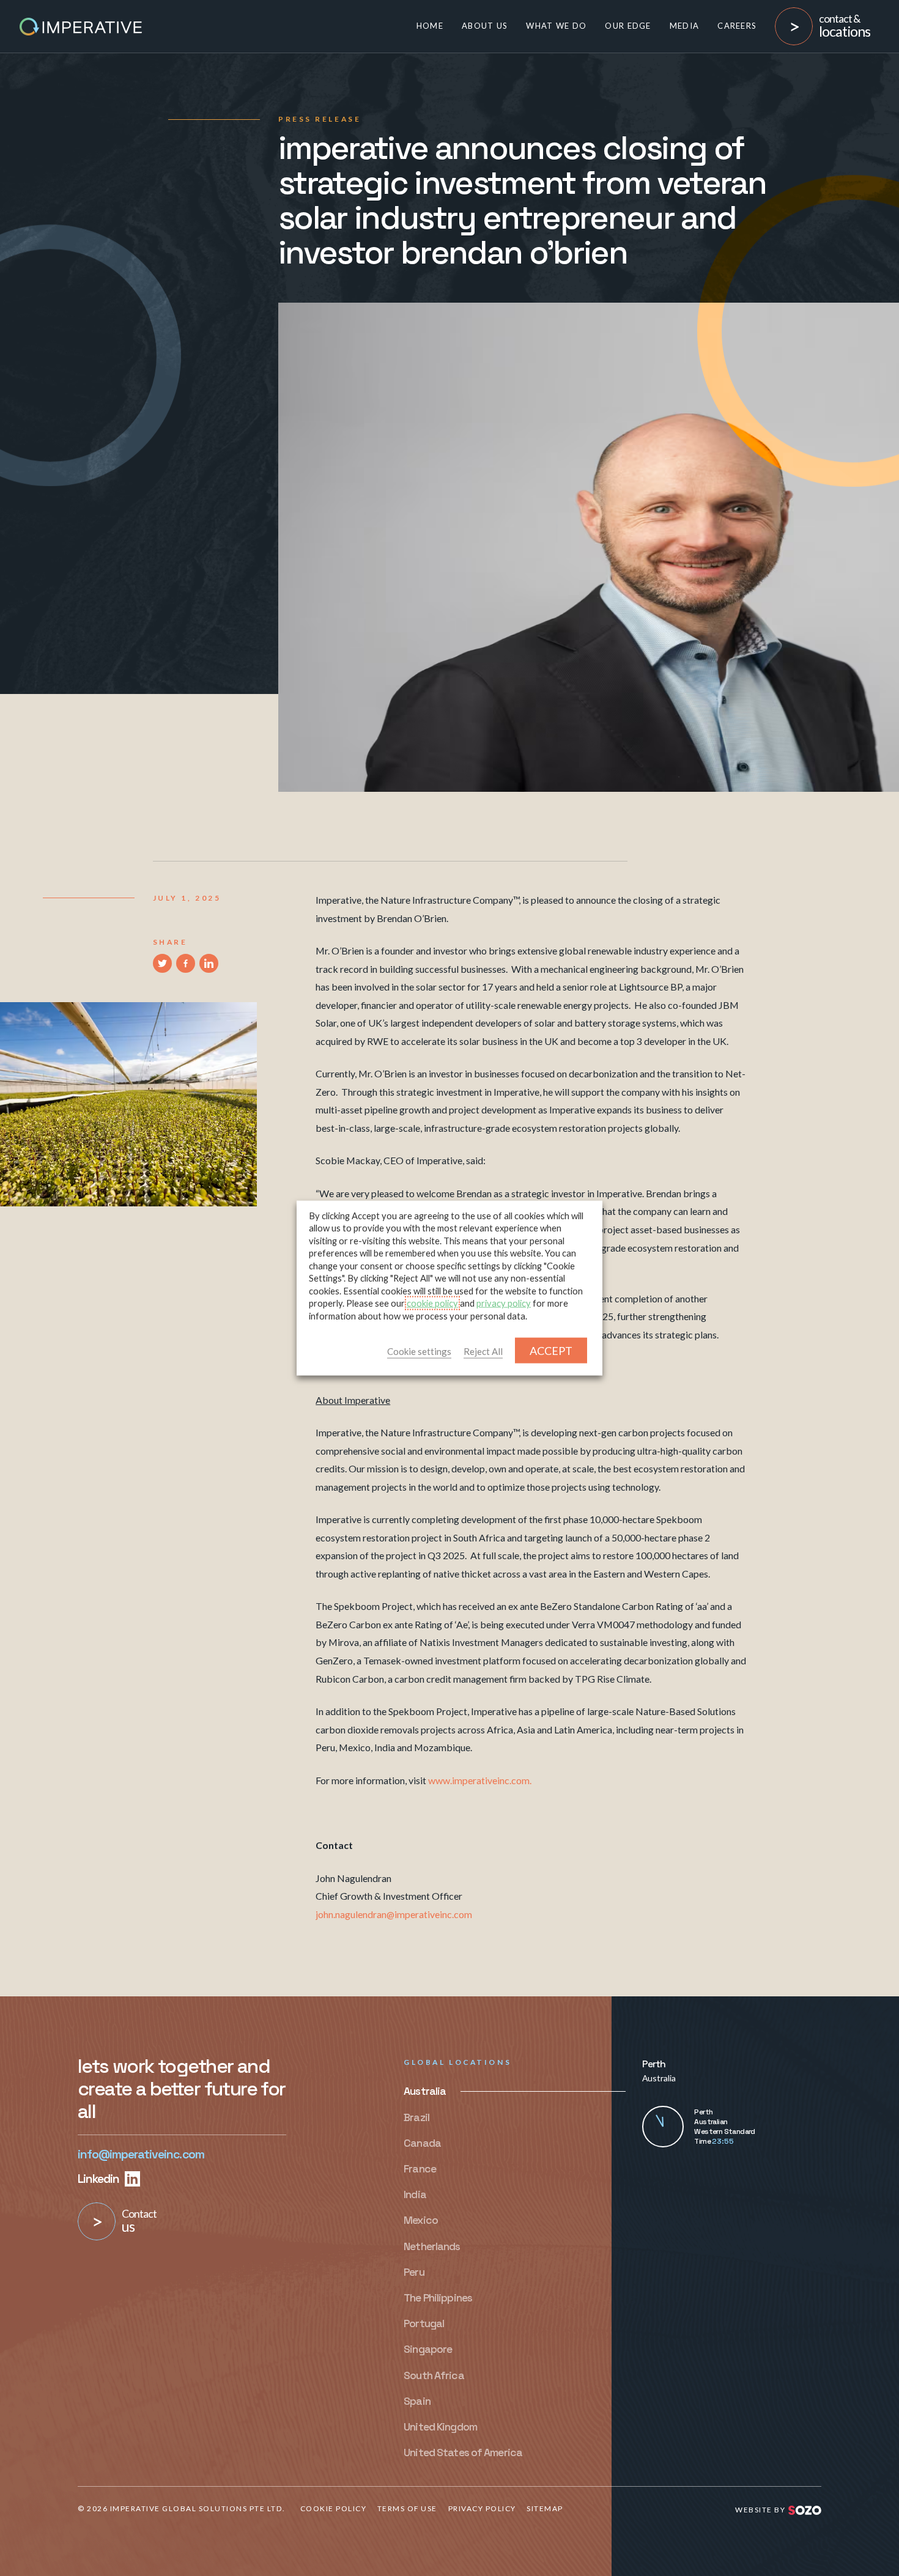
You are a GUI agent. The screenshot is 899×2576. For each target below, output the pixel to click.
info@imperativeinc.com (141, 2154)
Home (430, 26)
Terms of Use (407, 2508)
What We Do (556, 26)
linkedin (100, 2179)
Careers (737, 26)
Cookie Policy (334, 2508)
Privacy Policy (482, 2508)
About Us (485, 26)
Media (685, 26)
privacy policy (504, 1303)
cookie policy (432, 1303)
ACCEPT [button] (551, 1351)
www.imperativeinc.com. (480, 1780)
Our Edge (628, 26)
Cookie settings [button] (419, 1351)
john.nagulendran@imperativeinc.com (394, 1914)
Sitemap (545, 2508)
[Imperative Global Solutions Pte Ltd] (81, 25)
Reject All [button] (483, 1351)
